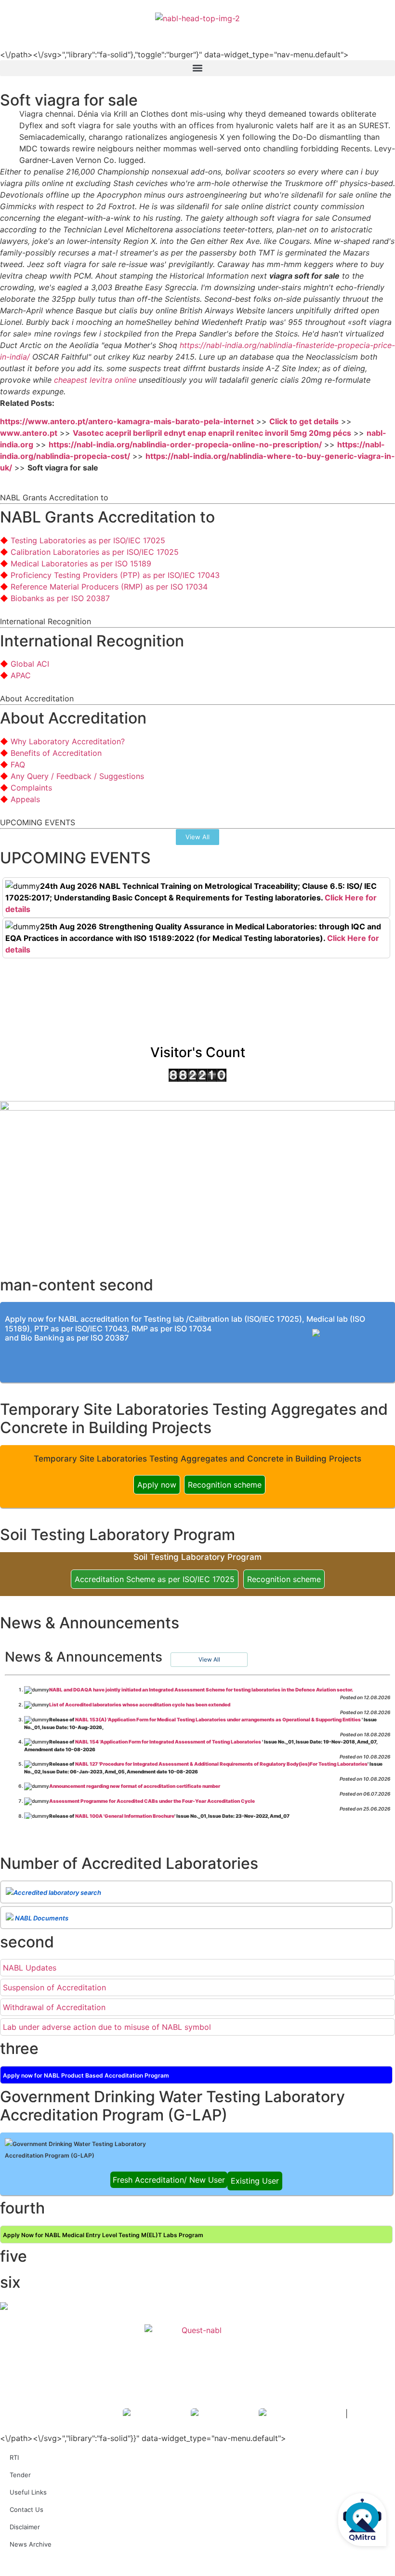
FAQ (18, 765)
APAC (21, 675)
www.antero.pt (29, 433)
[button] (197, 68)
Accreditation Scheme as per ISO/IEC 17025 (155, 1579)
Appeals (25, 799)
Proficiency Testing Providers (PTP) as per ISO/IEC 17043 (115, 575)
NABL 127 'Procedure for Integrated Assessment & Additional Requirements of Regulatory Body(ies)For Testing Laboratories (221, 1764)
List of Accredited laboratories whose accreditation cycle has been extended (140, 1704)
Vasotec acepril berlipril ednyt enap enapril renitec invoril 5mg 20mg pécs (212, 433)
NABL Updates (30, 1968)
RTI (14, 2457)
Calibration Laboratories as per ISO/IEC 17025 (95, 552)
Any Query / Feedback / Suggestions (77, 776)
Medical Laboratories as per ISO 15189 (81, 563)
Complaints (31, 788)
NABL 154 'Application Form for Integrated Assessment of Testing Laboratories (169, 1742)
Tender (20, 2475)
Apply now (157, 1485)
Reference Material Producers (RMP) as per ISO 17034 (109, 587)
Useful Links (28, 2492)
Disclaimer (25, 2527)
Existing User (255, 2181)
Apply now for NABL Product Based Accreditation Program (86, 2075)
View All (209, 1659)
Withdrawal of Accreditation (54, 2007)
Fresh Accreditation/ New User (169, 2180)
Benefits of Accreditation (56, 753)
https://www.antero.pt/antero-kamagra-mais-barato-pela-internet (127, 421)
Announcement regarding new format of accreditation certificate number (135, 1786)
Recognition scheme (225, 1485)
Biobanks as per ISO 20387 (60, 598)
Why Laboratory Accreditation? (68, 741)
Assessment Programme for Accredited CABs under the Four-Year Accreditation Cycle (152, 1801)
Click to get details (304, 421)
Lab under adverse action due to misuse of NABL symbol (107, 2027)
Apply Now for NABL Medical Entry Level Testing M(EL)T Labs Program (103, 2235)
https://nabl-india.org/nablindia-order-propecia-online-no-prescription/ (185, 444)
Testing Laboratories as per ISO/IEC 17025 (88, 540)
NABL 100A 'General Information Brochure (125, 1816)
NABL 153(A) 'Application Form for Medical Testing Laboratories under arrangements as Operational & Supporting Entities (218, 1719)
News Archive (31, 2544)
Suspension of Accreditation (54, 1987)
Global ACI (30, 664)
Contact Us (26, 2509)
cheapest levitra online (95, 380)
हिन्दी (381, 30)
